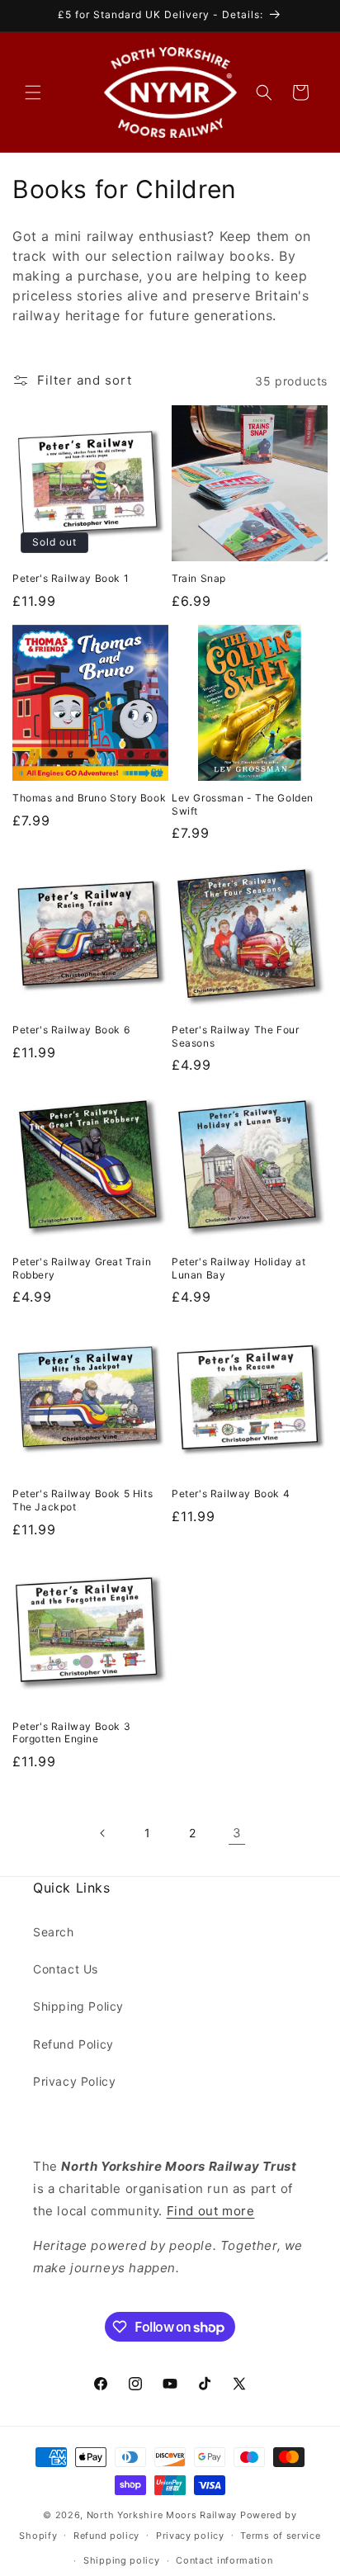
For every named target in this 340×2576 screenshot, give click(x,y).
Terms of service (280, 2536)
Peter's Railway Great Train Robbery (82, 1268)
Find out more (211, 2211)
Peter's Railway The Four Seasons (235, 1036)
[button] (33, 92)
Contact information (224, 2560)
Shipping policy (122, 2560)
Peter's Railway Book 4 (231, 1494)
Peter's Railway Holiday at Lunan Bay (239, 1268)
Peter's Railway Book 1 (71, 578)
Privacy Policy (74, 2081)
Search (54, 1932)
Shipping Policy (78, 2006)
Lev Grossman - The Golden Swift (243, 804)
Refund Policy (73, 2044)
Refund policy (106, 2536)
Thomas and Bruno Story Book (89, 798)
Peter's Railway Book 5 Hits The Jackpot (83, 1500)
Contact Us (66, 1969)
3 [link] (237, 1833)
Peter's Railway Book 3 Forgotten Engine (71, 1733)
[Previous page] (103, 1833)
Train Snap (199, 578)
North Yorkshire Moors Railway (162, 2515)
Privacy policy (190, 2536)
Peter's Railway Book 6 (71, 1030)
